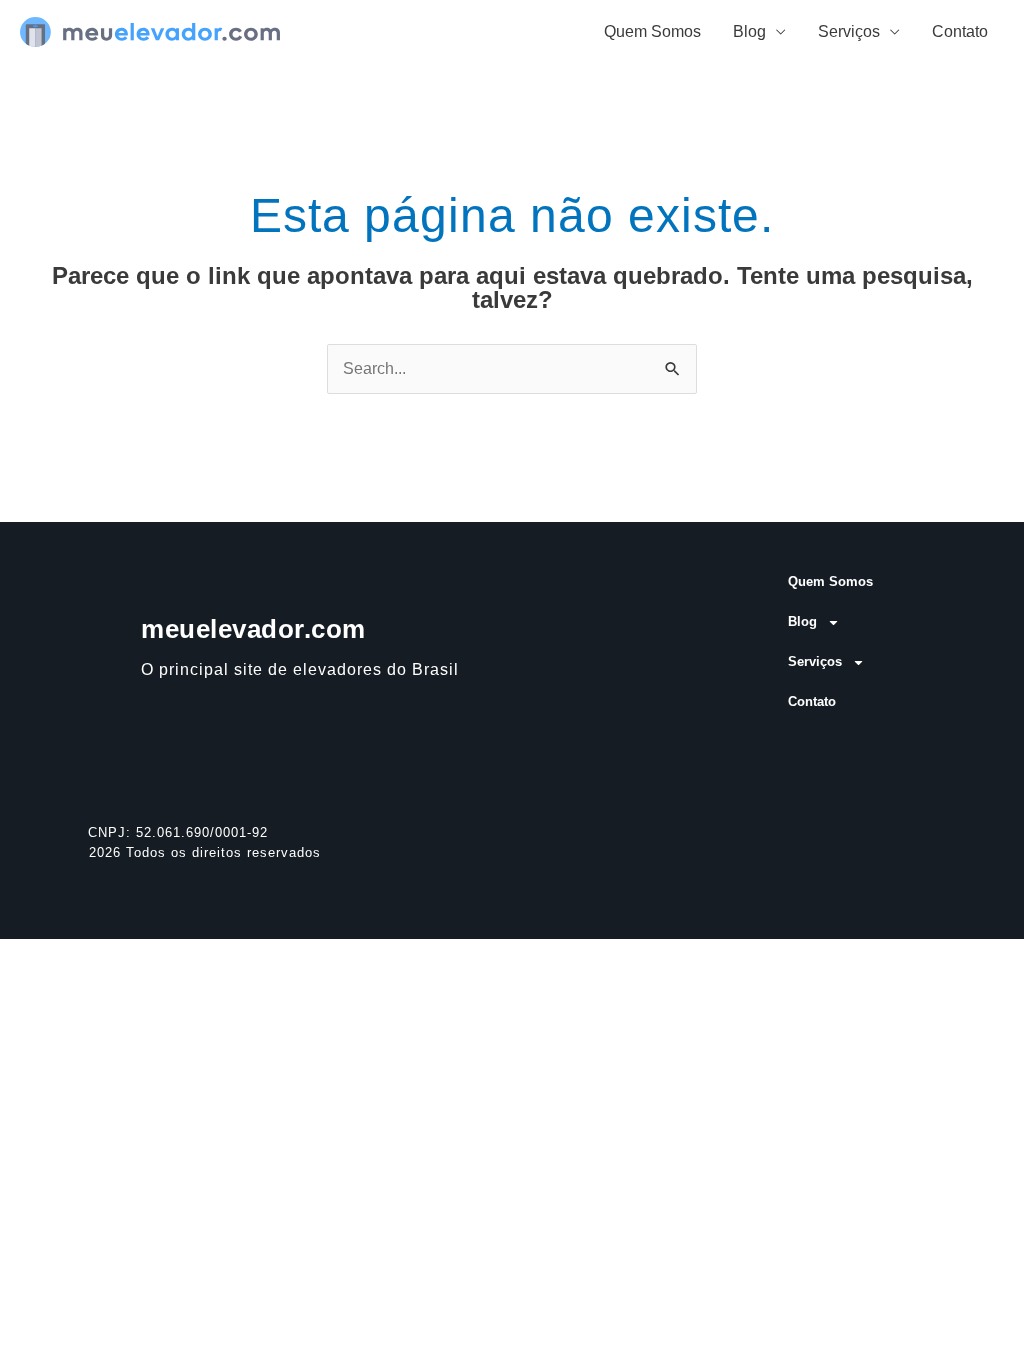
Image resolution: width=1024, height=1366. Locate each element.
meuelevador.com (253, 629)
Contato (960, 31)
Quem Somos (652, 31)
